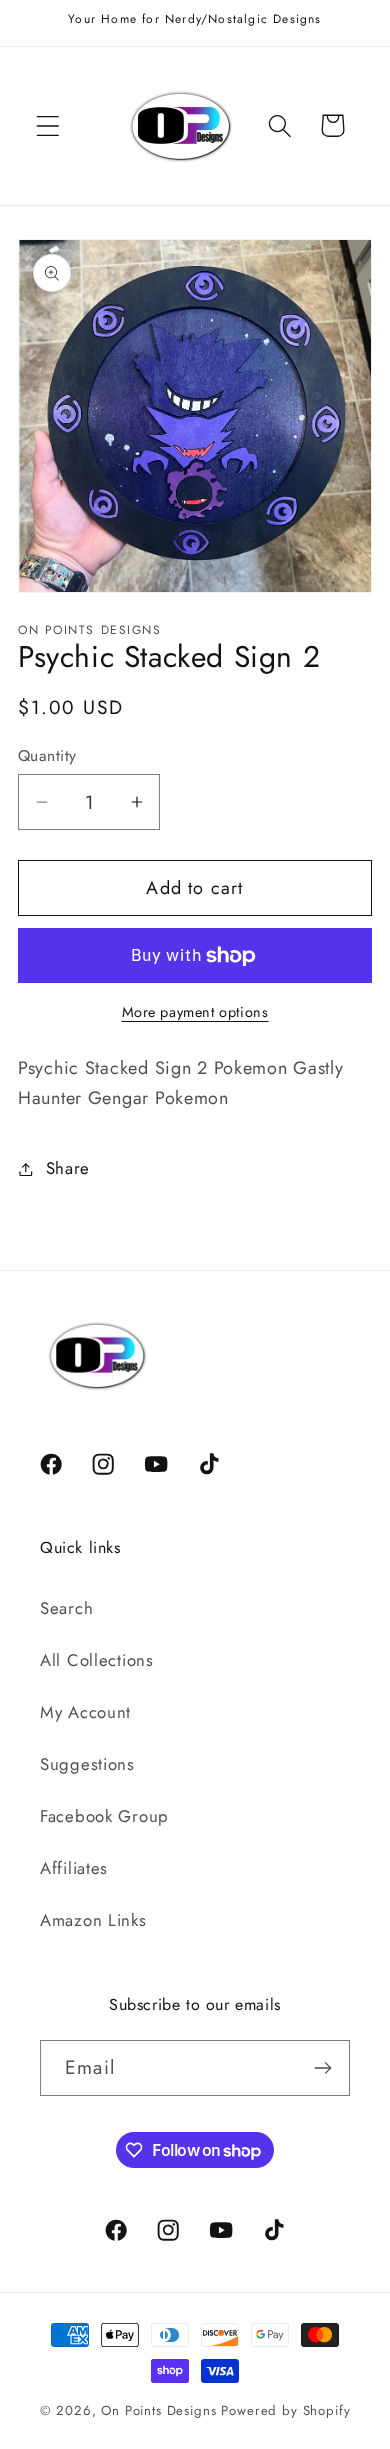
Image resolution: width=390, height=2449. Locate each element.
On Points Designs (158, 2410)
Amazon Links (93, 1920)
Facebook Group (104, 1816)
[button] (48, 125)
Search (66, 1608)
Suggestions (87, 1764)
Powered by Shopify (285, 2410)
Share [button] (68, 1168)
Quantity (47, 756)
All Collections (97, 1660)
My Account (85, 1712)
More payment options (195, 1012)
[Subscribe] (322, 2068)
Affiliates (74, 1868)
